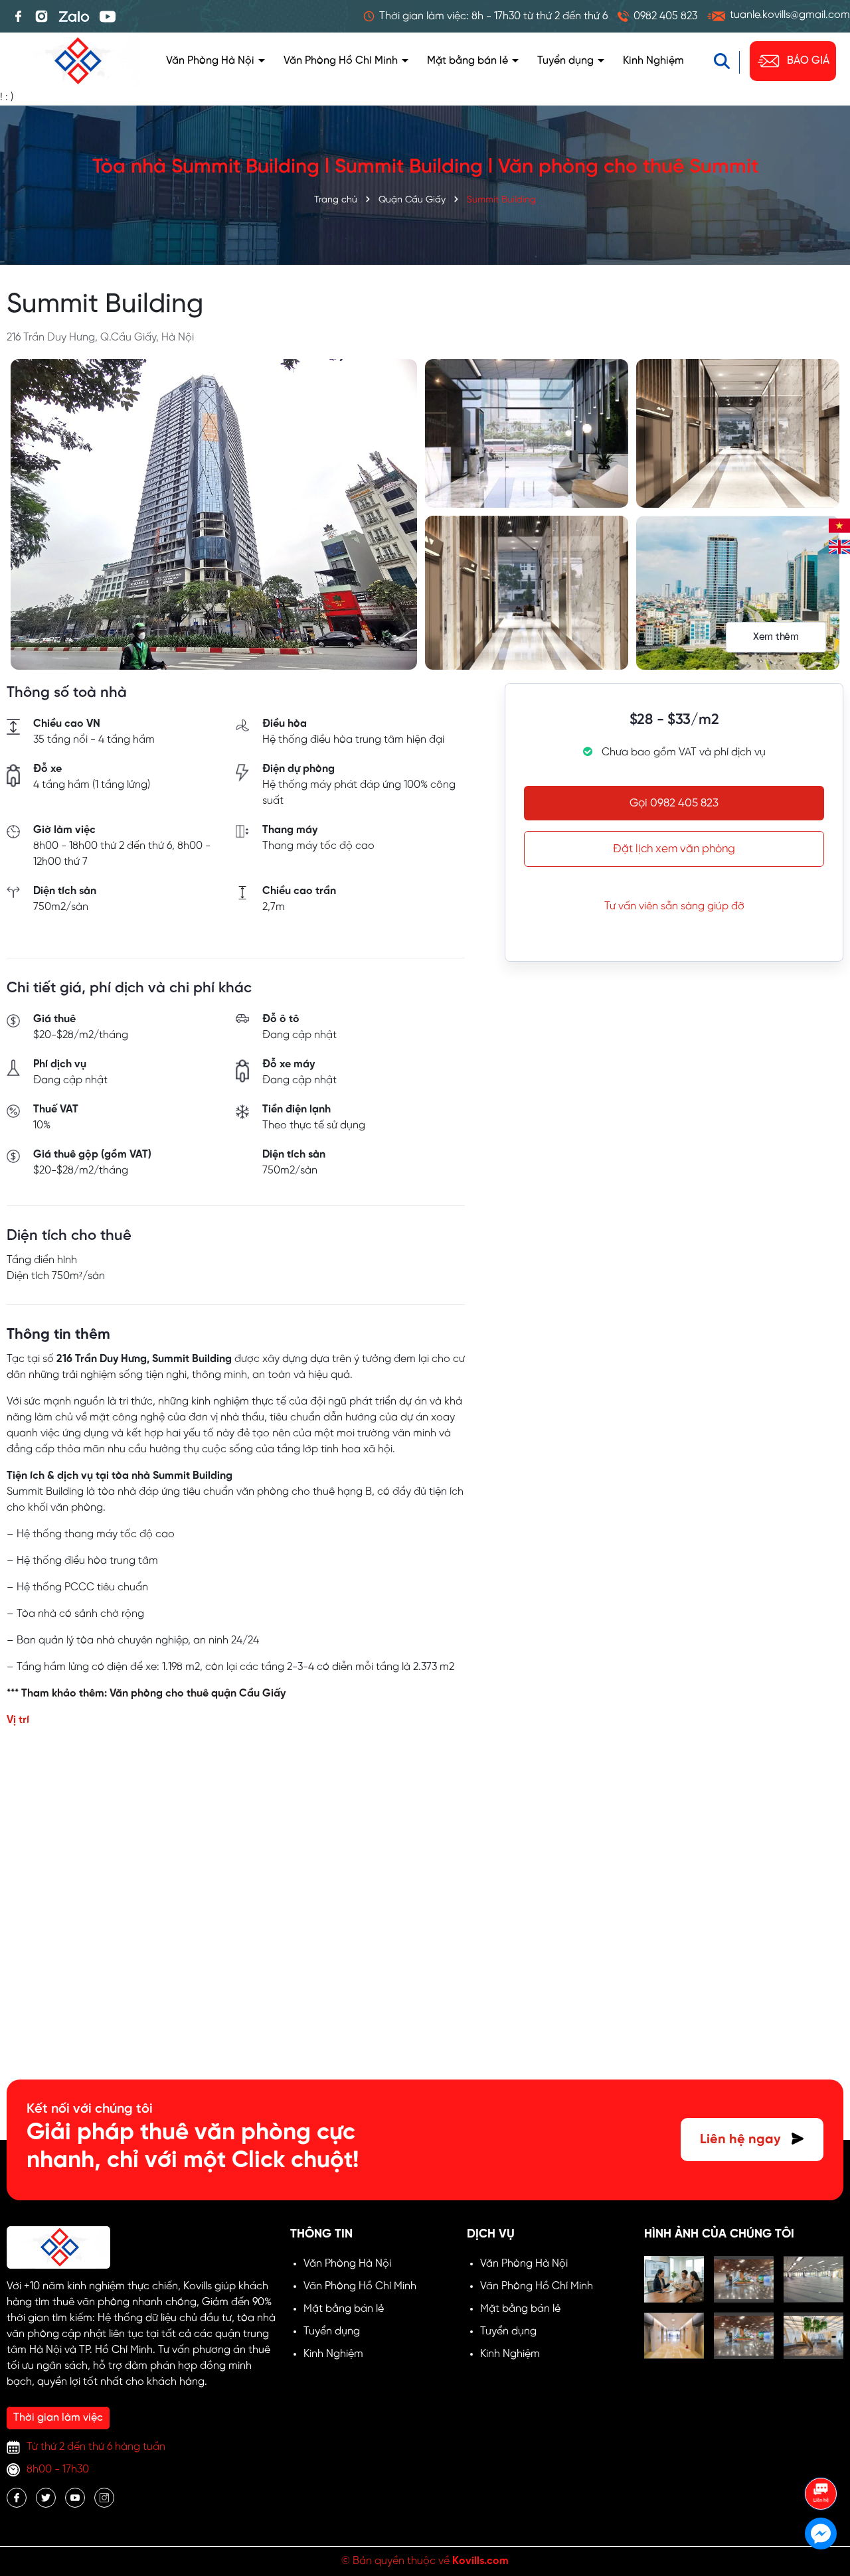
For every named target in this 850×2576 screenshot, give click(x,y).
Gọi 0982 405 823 (674, 803)
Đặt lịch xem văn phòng (674, 849)
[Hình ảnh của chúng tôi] (674, 2279)
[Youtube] (108, 17)
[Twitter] (46, 2498)
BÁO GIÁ (808, 61)
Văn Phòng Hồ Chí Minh (342, 61)
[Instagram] (42, 17)
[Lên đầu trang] (821, 2457)
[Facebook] (18, 17)
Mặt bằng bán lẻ (469, 61)
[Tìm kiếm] (728, 61)
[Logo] (76, 61)
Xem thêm (776, 637)
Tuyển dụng (567, 61)
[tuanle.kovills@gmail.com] (779, 16)
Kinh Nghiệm (653, 61)
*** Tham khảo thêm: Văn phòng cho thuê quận (123, 1694)
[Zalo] (74, 17)
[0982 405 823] (657, 16)
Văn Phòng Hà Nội (212, 61)
